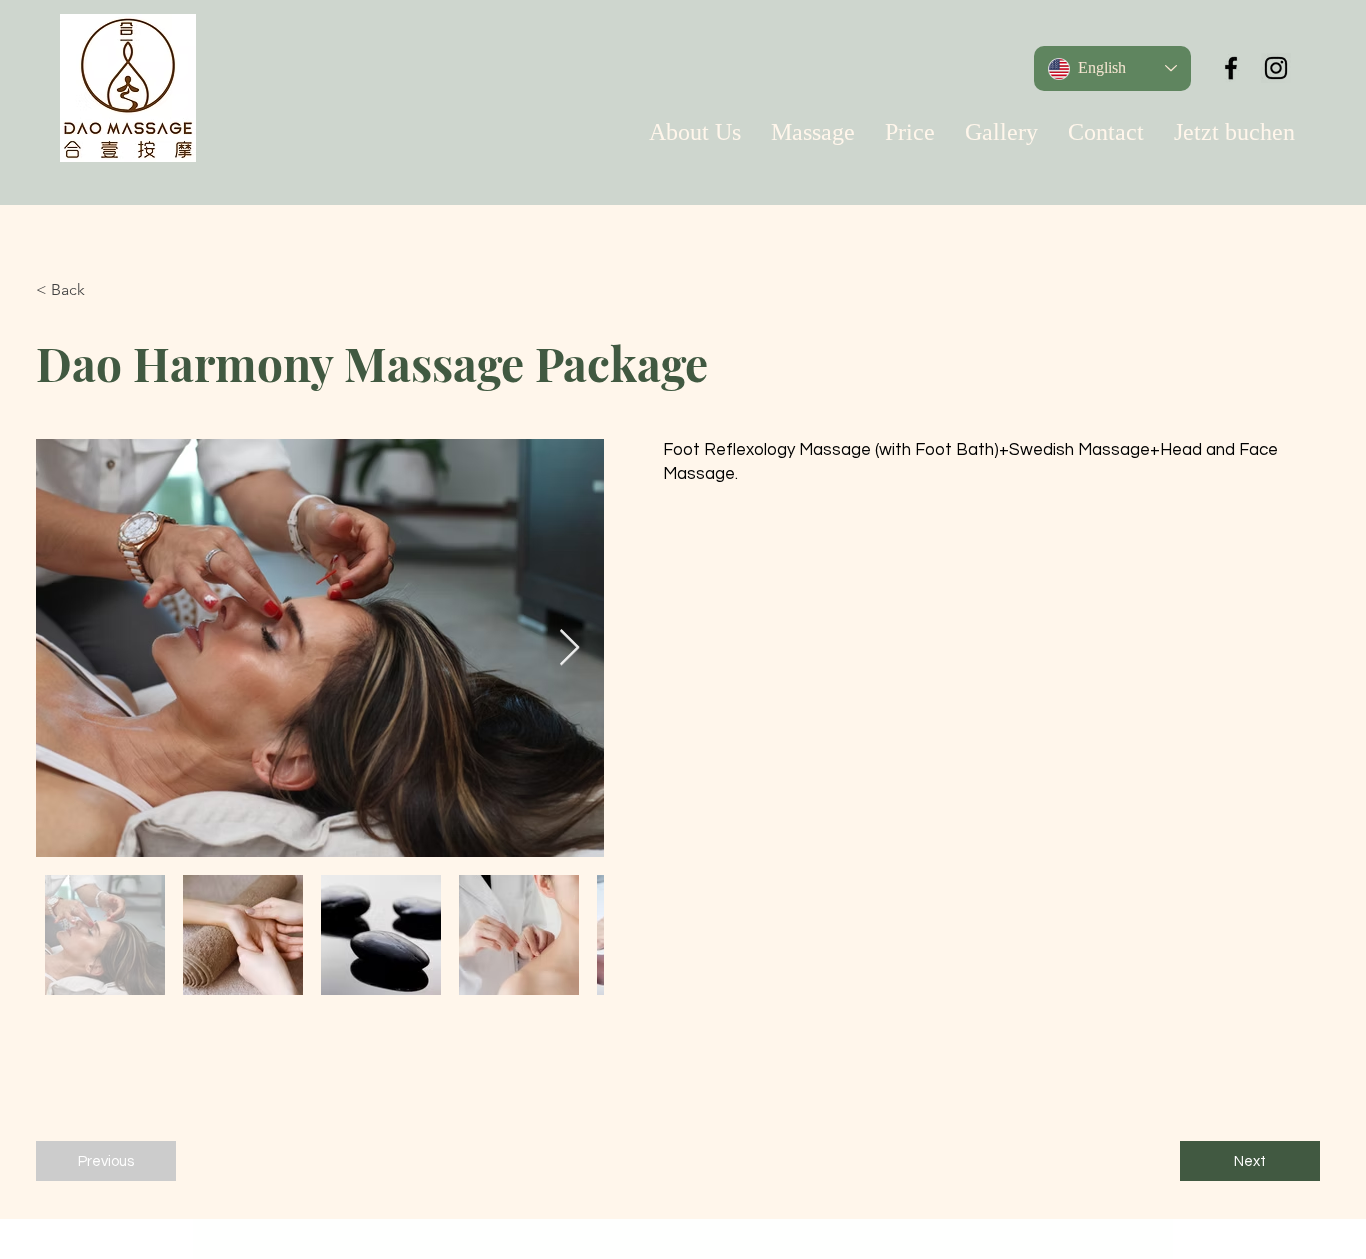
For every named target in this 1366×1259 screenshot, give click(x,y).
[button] (102, 290)
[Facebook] (1231, 68)
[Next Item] (569, 648)
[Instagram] (1276, 68)
